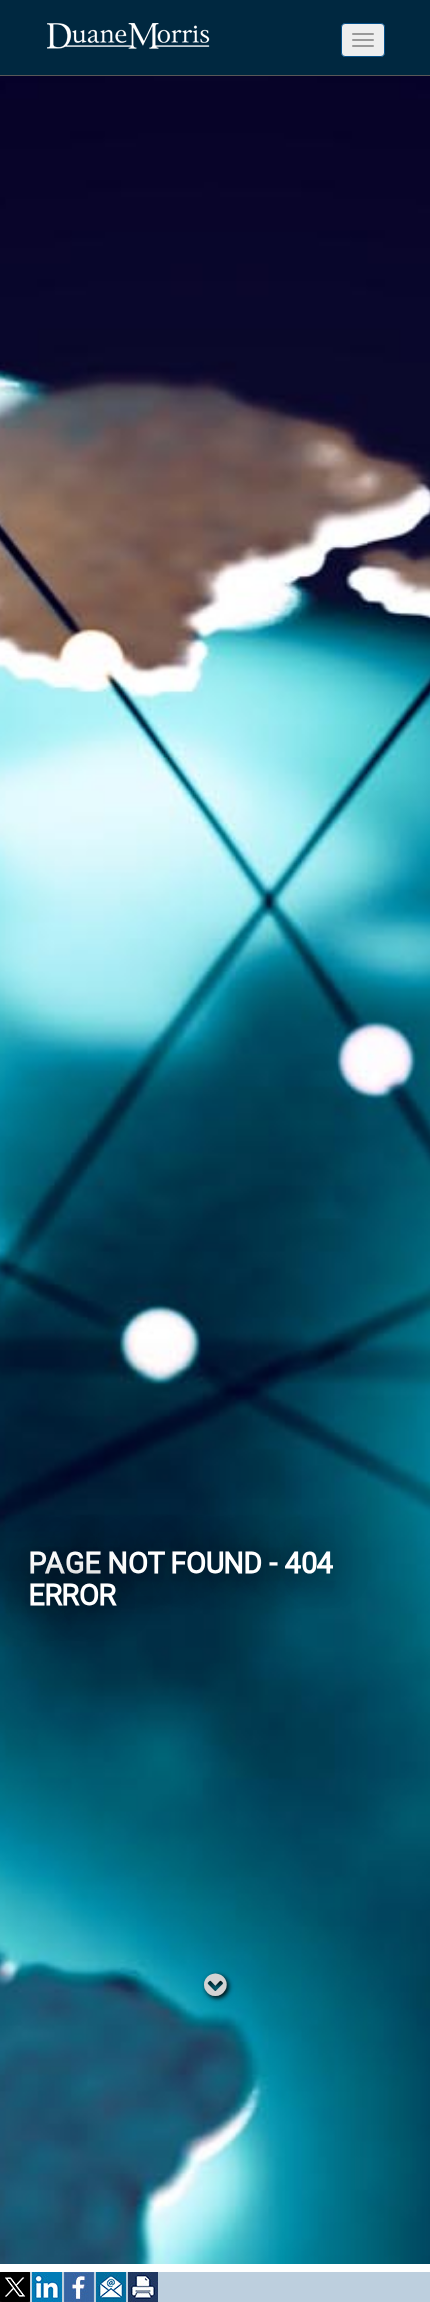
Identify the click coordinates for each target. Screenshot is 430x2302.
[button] (16, 2287)
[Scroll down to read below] (215, 1984)
